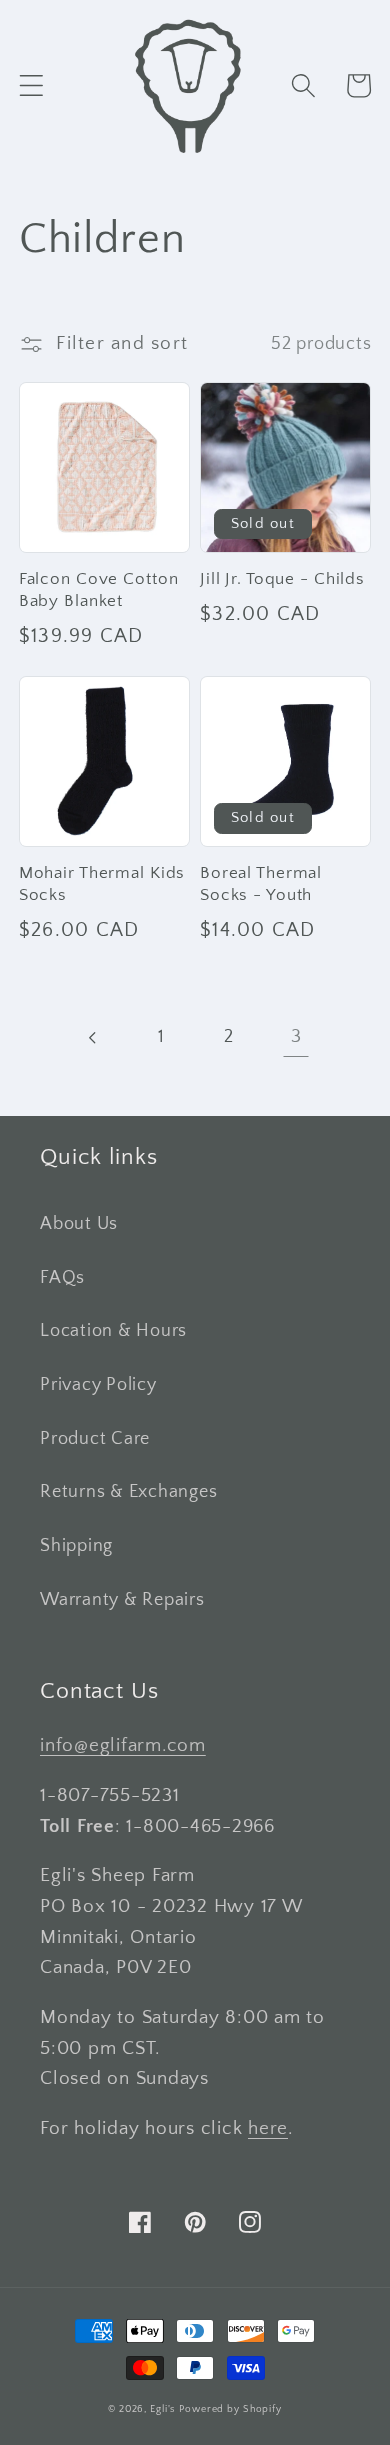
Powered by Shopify (230, 2409)
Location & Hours (113, 1331)
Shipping (76, 1546)
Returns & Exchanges (128, 1492)
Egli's (162, 2409)
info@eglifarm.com (123, 1745)
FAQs (62, 1278)
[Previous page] (93, 1037)
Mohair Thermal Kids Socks (102, 884)
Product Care (95, 1439)
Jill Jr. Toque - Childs (282, 579)
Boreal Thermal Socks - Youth (261, 884)
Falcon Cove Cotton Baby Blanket (99, 590)
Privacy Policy (98, 1385)
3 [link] (296, 1036)
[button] (31, 85)
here (268, 2128)
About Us (79, 1224)
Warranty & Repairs (122, 1600)
